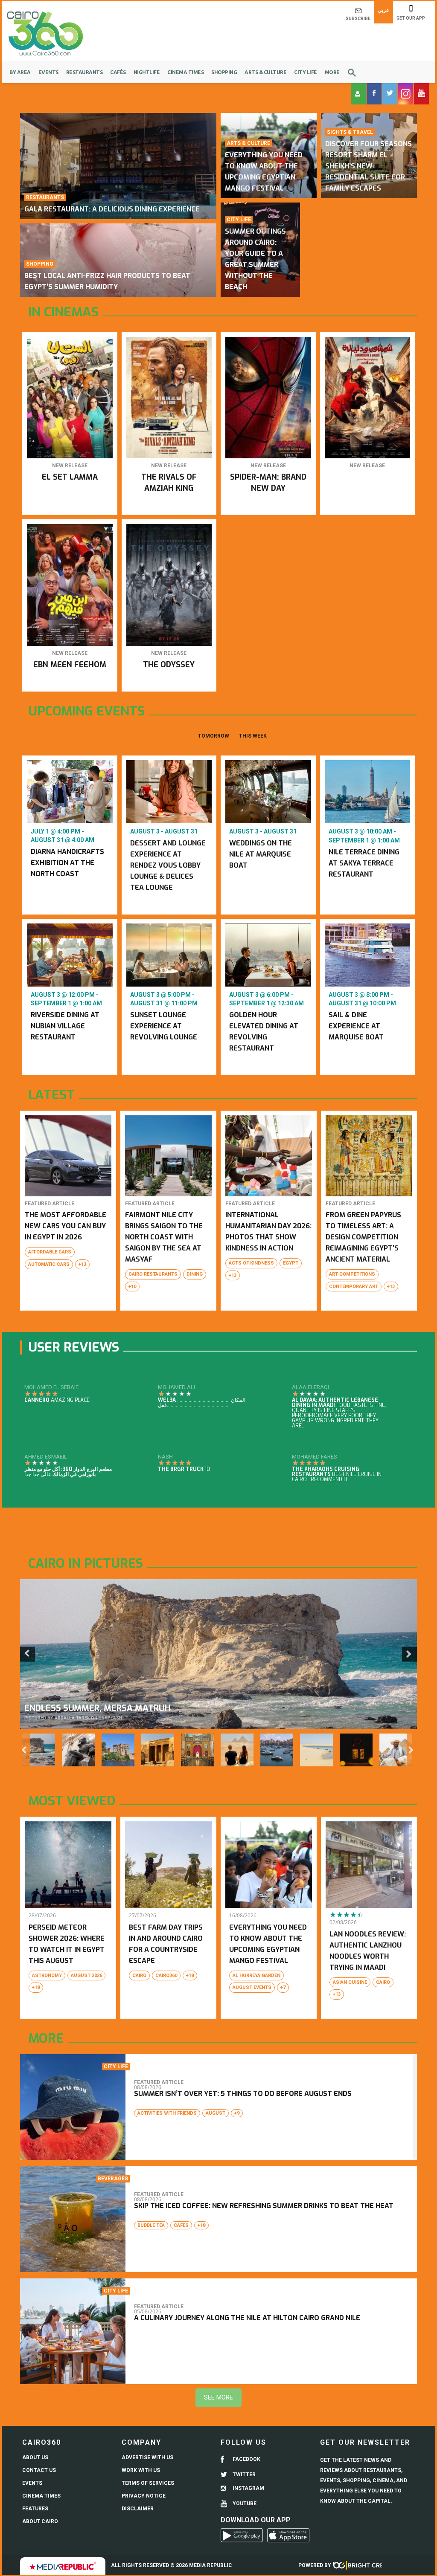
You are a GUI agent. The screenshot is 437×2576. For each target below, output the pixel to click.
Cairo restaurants (153, 1274)
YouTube (244, 2504)
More (332, 72)
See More (218, 2397)
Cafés (118, 72)
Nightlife (147, 72)
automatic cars (49, 1264)
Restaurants (84, 72)
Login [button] (358, 94)
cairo (139, 1975)
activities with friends (167, 2113)
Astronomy (47, 1975)
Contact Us (39, 2470)
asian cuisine (350, 1982)
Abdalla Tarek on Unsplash (88, 1718)
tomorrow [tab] (214, 736)
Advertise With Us (147, 2457)
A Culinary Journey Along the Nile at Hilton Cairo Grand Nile (247, 2318)
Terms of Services (148, 2483)
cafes (181, 2225)
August (216, 2113)
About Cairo (40, 2521)
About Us (35, 2457)
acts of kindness (251, 1263)
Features (35, 2509)
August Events (252, 1987)
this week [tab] (253, 736)
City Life (306, 72)
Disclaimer (138, 2509)
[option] (218, 1654)
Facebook (246, 2459)
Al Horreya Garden (256, 1975)
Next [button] (409, 1654)
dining (195, 1274)
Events (48, 72)
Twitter (243, 2475)
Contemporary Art (354, 1287)
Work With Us (141, 2470)
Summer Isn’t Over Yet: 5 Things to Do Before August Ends (243, 2094)
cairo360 (166, 1975)
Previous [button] (28, 1654)
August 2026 (86, 1975)
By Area (20, 72)
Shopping (224, 72)
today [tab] (179, 736)
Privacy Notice (144, 2496)
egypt (291, 1263)
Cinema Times (185, 72)
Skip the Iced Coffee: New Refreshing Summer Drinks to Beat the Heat (264, 2206)
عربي (383, 10)
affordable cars (50, 1252)
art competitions (352, 1274)
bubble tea (151, 2225)
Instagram (248, 2488)
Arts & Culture (265, 72)
